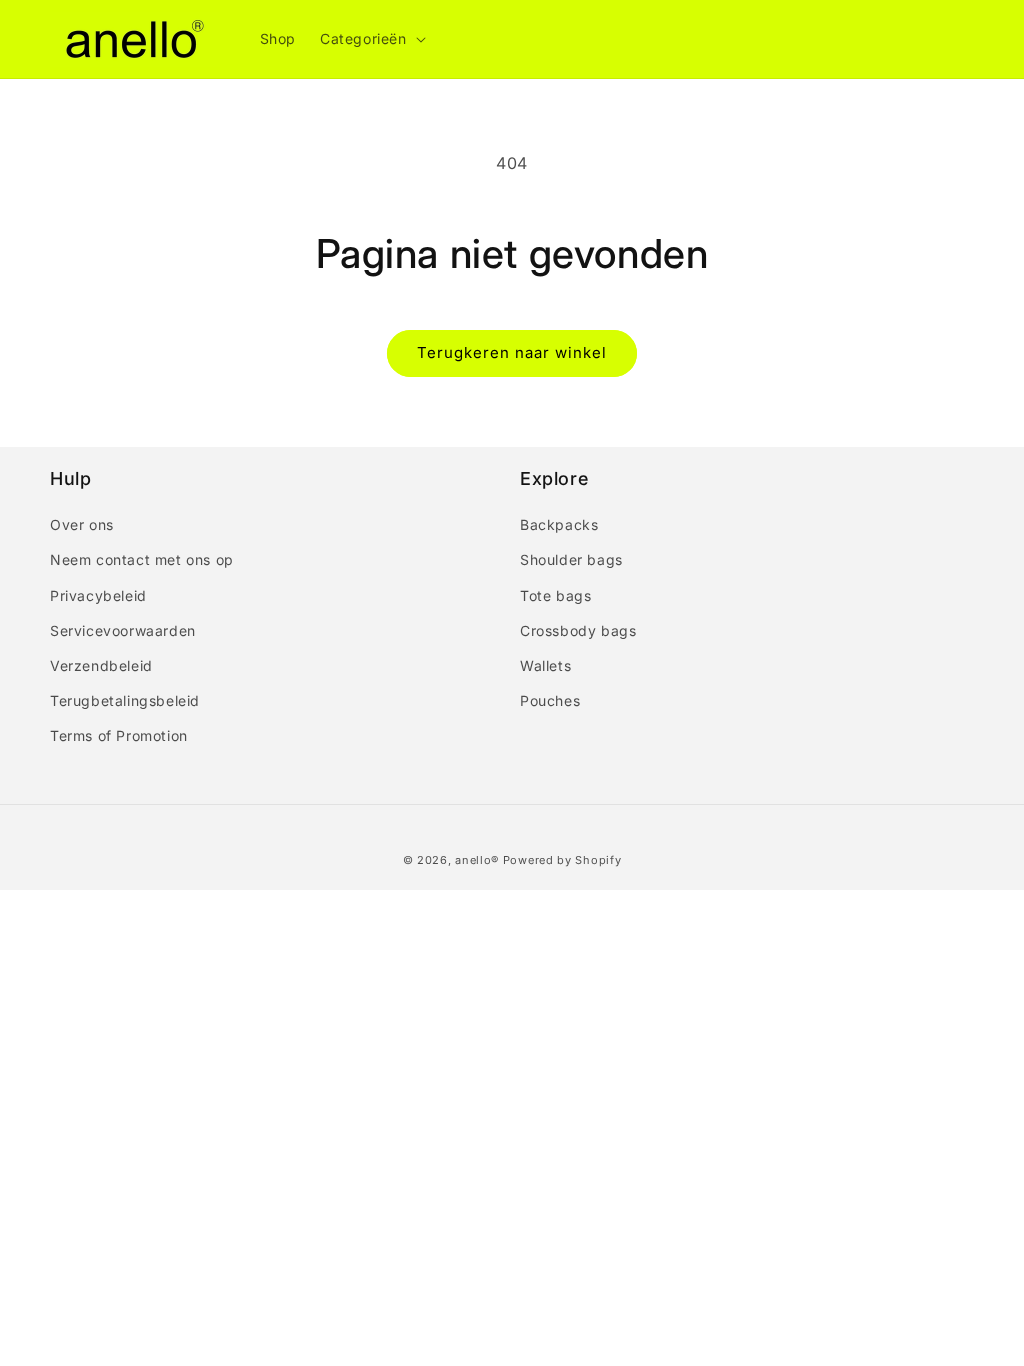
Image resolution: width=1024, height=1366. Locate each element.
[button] (371, 39)
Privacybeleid (98, 595)
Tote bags (555, 595)
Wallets (545, 665)
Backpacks (559, 524)
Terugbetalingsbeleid (125, 700)
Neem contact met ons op (142, 559)
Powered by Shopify (562, 860)
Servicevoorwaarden (123, 630)
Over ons (82, 524)
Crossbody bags (578, 630)
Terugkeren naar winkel (512, 352)
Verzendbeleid (101, 665)
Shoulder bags (571, 559)
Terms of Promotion (119, 735)
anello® (477, 860)
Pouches (550, 700)
